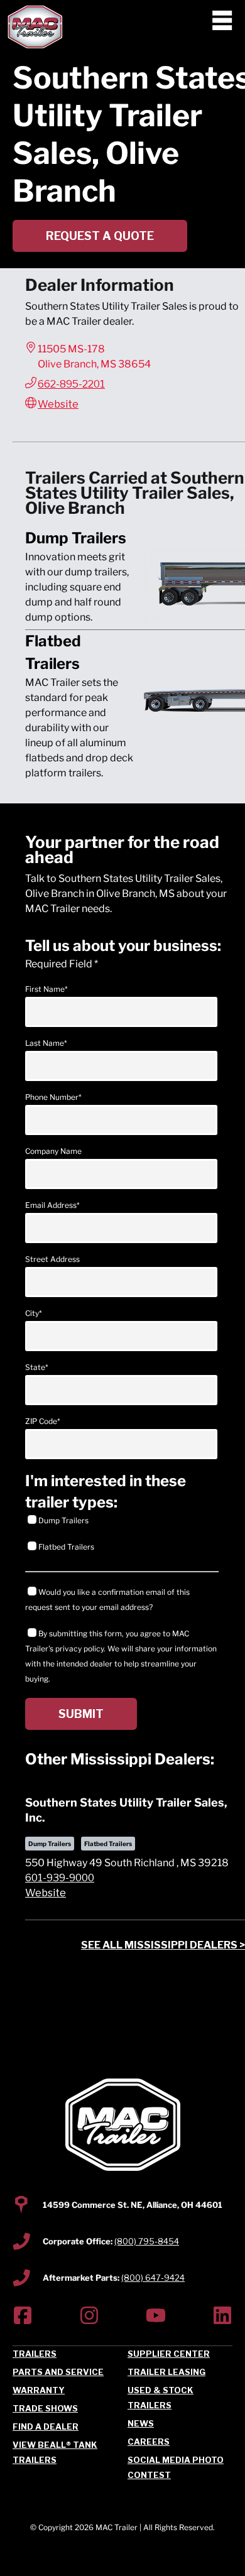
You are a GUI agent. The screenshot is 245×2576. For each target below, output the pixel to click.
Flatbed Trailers (66, 1547)
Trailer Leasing (166, 2372)
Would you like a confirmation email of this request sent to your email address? (107, 1600)
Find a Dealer (46, 2427)
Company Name (53, 1151)
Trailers (35, 2354)
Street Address (52, 1259)
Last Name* (46, 1043)
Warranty (39, 2390)
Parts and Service (58, 2372)
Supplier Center (169, 2354)
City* (34, 1313)
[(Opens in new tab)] (23, 2318)
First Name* (46, 989)
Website (58, 404)
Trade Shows (45, 2408)
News (141, 2423)
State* (37, 1367)
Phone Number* (53, 1097)
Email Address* (52, 1205)
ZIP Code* (43, 1421)
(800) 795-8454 (147, 2241)
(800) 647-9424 (153, 2278)
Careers (149, 2442)
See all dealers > (163, 1945)
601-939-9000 (60, 1878)
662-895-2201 (71, 384)
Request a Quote (100, 236)
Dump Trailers (63, 1520)
